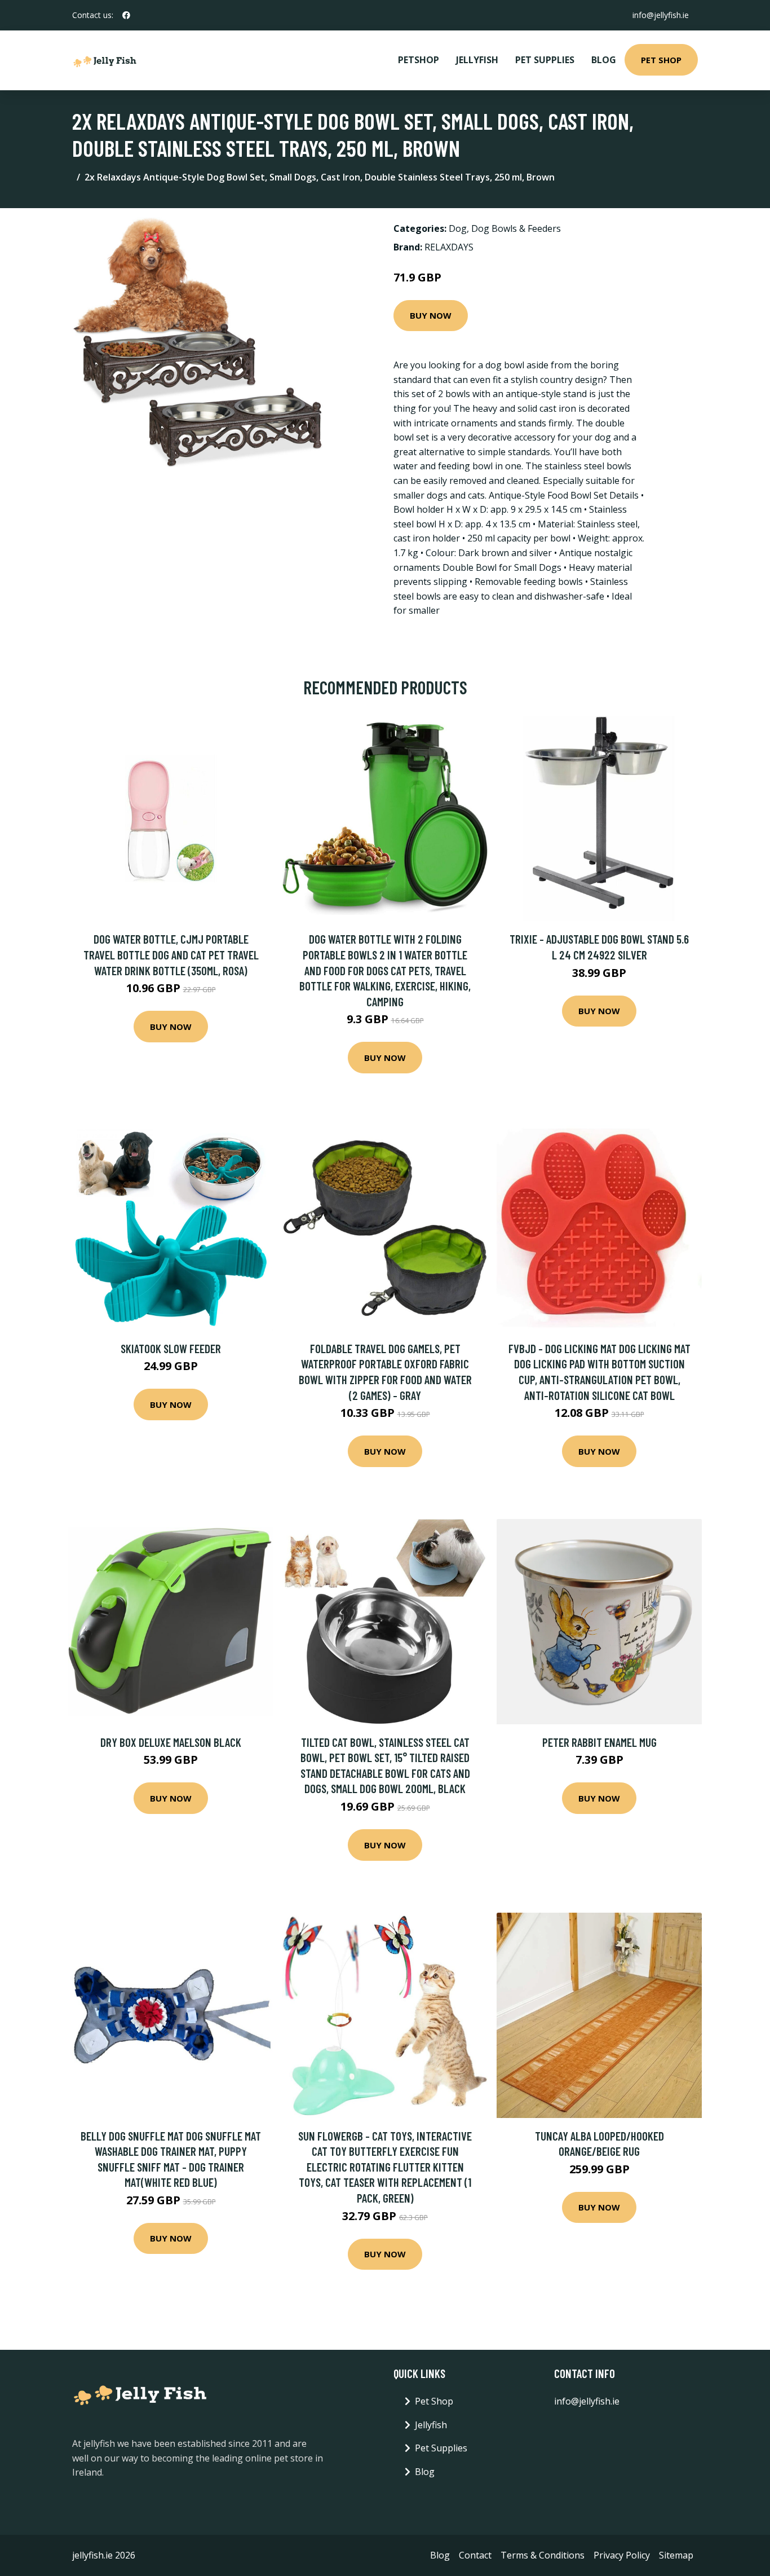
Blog (604, 60)
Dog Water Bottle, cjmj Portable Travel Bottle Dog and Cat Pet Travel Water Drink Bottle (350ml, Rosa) (171, 954)
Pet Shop (661, 60)
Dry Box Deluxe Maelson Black (171, 1742)
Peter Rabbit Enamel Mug (599, 1742)
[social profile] (126, 15)
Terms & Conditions (543, 2555)
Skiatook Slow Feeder (171, 1348)
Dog (458, 228)
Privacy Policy (622, 2555)
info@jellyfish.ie (661, 15)
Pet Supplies (545, 60)
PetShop (419, 60)
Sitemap (676, 2555)
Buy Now (431, 315)
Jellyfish (477, 60)
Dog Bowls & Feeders (516, 228)
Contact (475, 2555)
